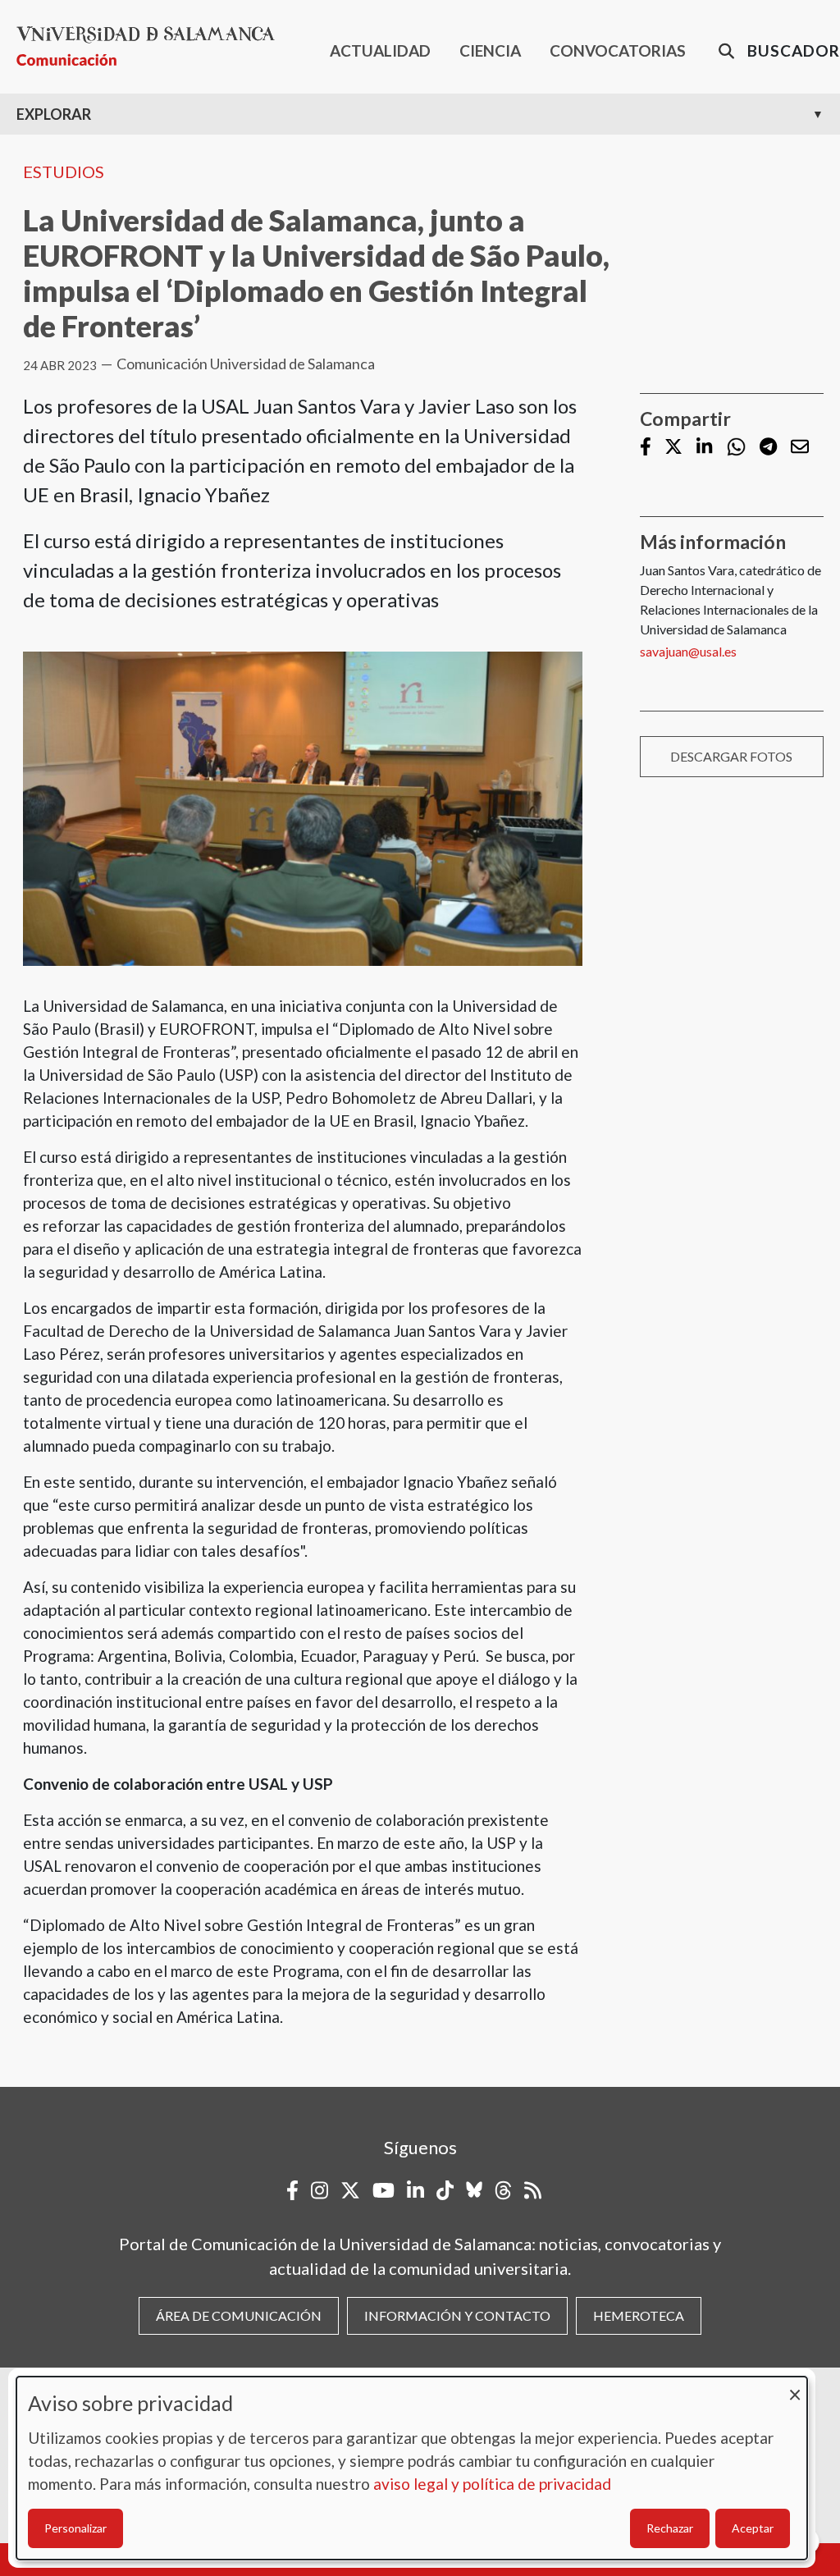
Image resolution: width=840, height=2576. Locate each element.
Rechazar (670, 2528)
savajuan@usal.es (688, 651)
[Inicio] (152, 46)
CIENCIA (490, 50)
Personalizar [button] (75, 2528)
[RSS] (533, 2190)
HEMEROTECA (639, 2315)
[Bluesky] (474, 2190)
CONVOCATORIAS (618, 50)
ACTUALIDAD (380, 50)
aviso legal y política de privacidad (492, 2484)
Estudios (64, 172)
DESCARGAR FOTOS (731, 756)
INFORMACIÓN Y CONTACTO (457, 2315)
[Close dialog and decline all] (795, 2387)
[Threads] (503, 2190)
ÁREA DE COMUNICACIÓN (239, 2315)
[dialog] (412, 2468)
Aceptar (753, 2528)
